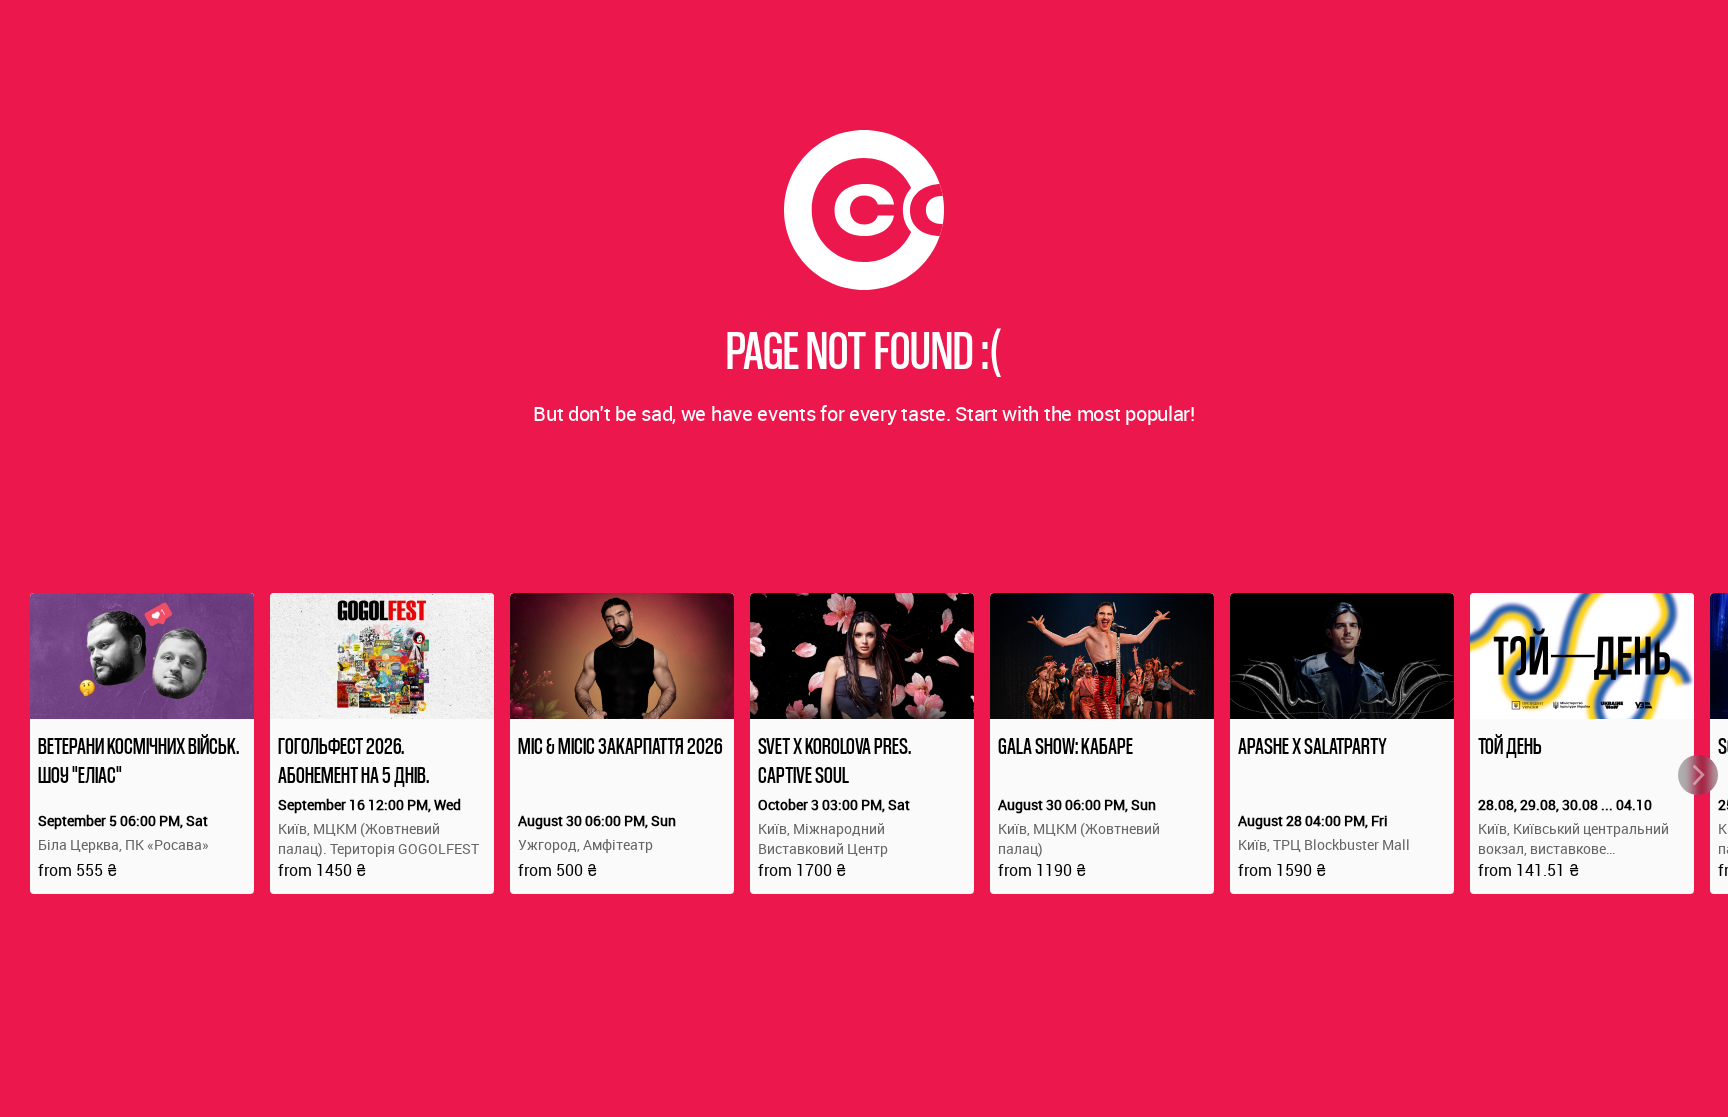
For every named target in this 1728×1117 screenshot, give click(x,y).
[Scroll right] (1698, 775)
